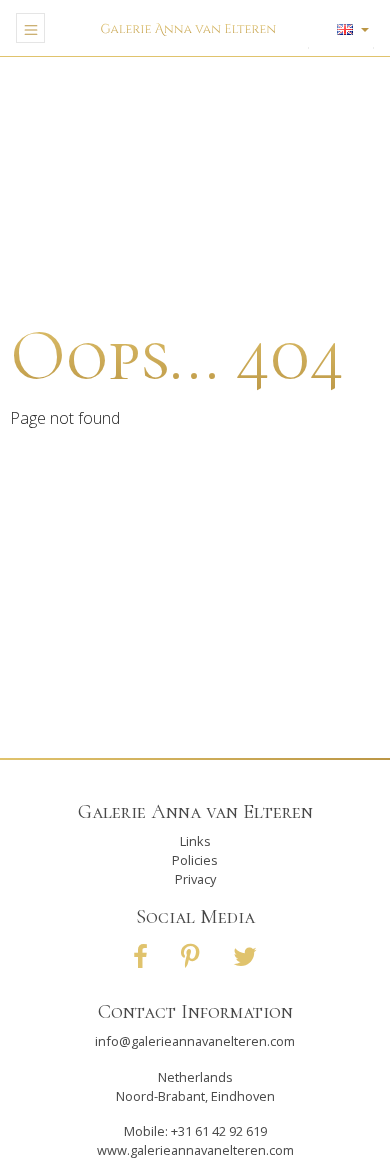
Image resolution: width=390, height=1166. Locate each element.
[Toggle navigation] (30, 28)
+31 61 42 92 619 (219, 1131)
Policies (195, 860)
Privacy (195, 879)
